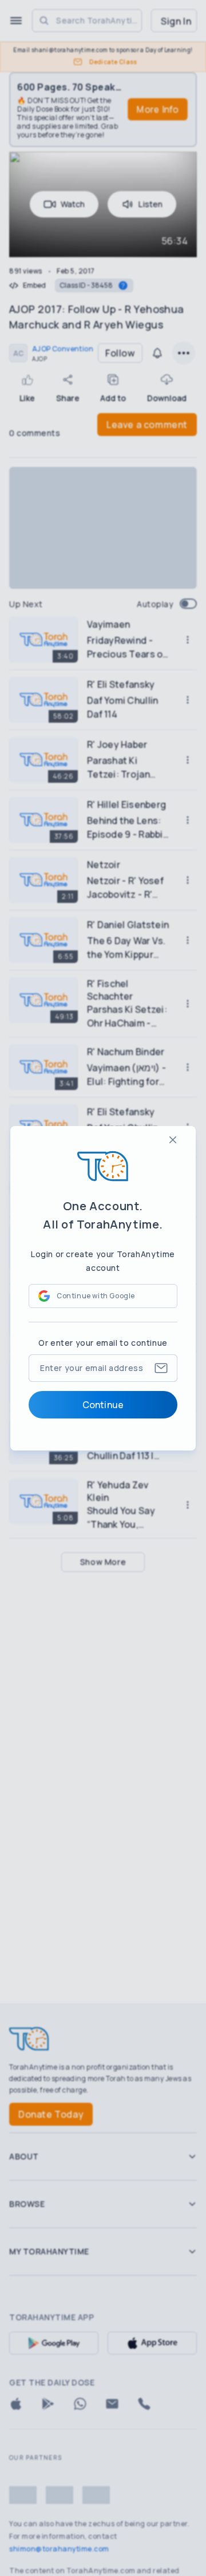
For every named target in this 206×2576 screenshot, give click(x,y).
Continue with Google (96, 1296)
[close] (173, 1140)
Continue (103, 1405)
